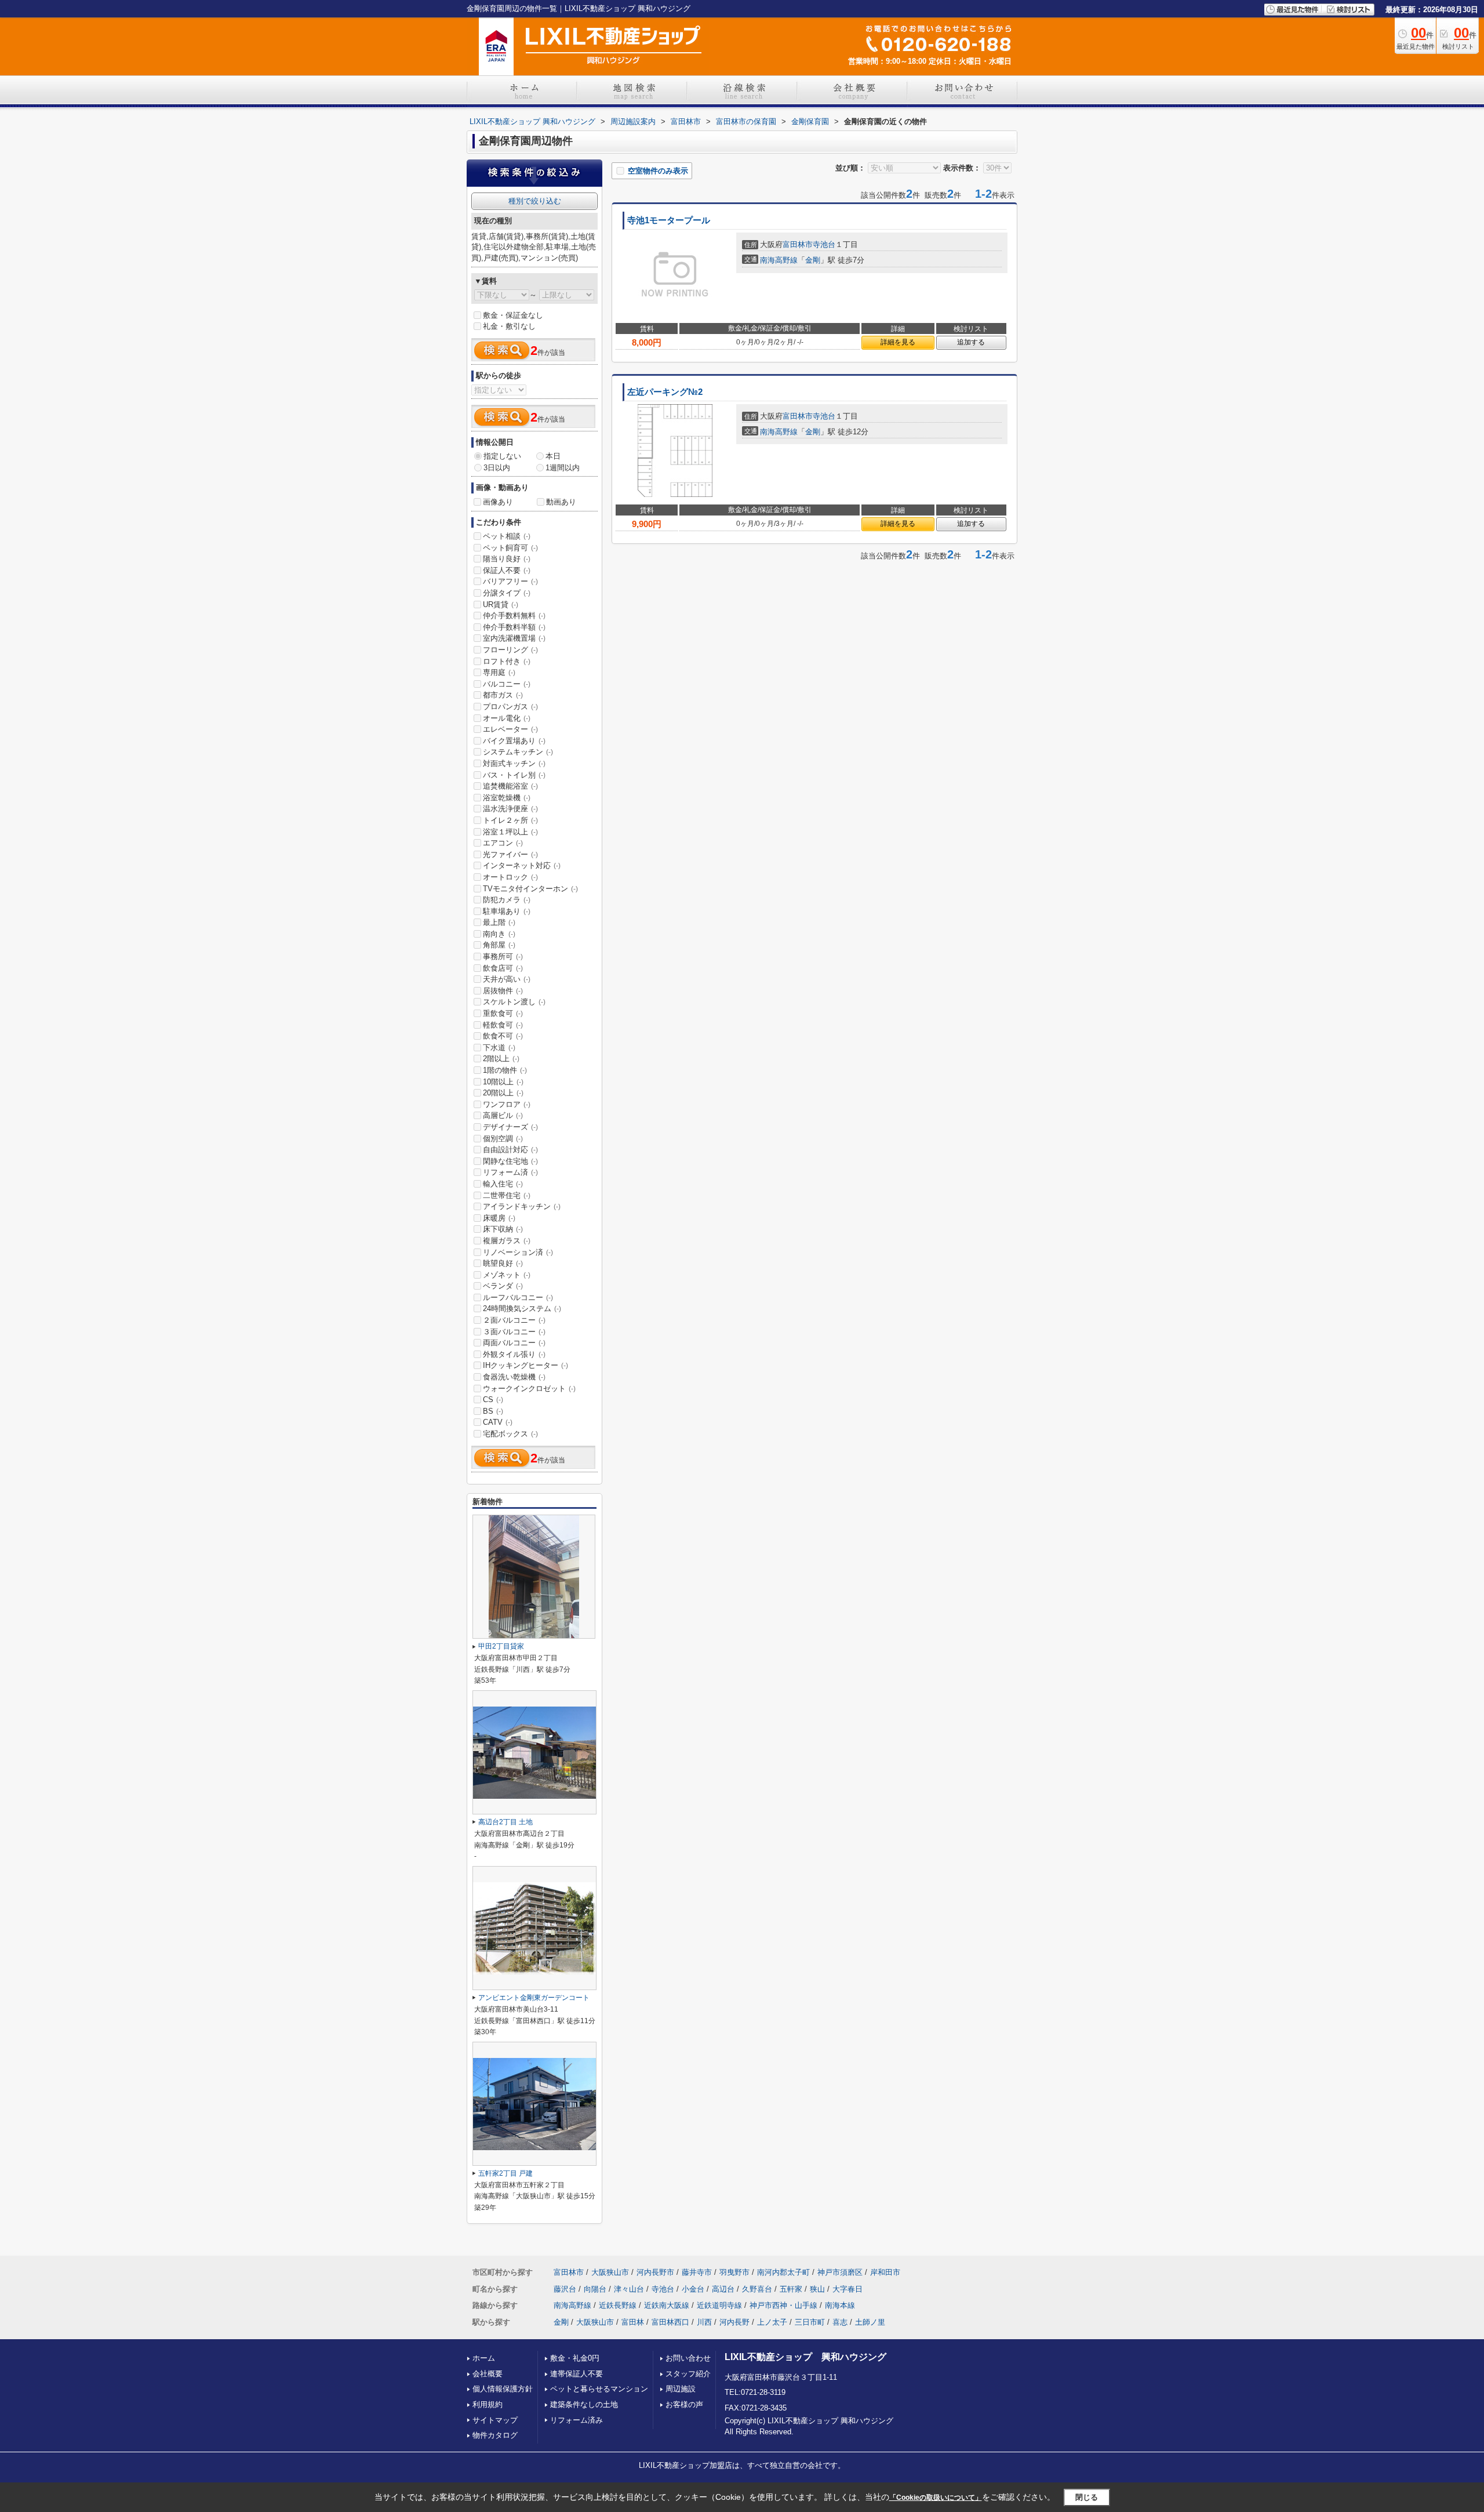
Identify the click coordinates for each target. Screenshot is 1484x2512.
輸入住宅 (503, 1184)
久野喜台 (757, 2289)
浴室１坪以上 (510, 832)
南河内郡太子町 (783, 2272)
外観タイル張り (514, 1354)
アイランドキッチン (522, 1206)
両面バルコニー (514, 1343)
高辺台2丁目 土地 (505, 1822)
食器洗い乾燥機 (514, 1377)
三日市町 (810, 2322)
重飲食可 (503, 1013)
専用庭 (499, 672)
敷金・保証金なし (513, 315)
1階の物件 (505, 1070)
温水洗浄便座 (510, 809)
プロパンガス (510, 707)
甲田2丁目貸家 (501, 1646)
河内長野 (734, 2322)
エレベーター (510, 729)
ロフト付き (507, 661)
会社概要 (488, 2374)
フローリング (510, 650)
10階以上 (503, 1082)
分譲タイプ (507, 593)
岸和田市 (885, 2272)
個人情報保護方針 (503, 2389)
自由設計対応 (510, 1150)
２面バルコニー (514, 1320)
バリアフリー (510, 581)
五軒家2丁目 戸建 (505, 2173)
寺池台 (824, 244)
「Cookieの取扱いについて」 (936, 2498)
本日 (553, 456)
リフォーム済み (576, 2420)
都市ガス (503, 695)
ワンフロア (507, 1104)
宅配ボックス (510, 1434)
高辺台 (723, 2289)
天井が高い (507, 979)
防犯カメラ (507, 900)
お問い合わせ (688, 2358)
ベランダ (503, 1286)
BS (493, 1411)
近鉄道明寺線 (719, 2305)
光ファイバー (510, 854)
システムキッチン (518, 752)
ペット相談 (507, 536)
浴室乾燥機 (507, 798)
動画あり (561, 502)
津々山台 (629, 2289)
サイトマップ (495, 2420)
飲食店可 (503, 968)
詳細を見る (898, 342)
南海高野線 (779, 260)
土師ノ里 (870, 2322)
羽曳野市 (734, 2272)
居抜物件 (503, 991)
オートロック (510, 877)
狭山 (817, 2289)
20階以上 (503, 1093)
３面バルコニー (514, 1332)
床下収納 (503, 1229)
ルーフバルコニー (518, 1297)
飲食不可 (503, 1036)
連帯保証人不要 (576, 2374)
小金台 (693, 2289)
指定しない (502, 456)
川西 (704, 2322)
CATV (498, 1422)
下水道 (499, 1048)
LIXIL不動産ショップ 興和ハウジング (805, 2357)
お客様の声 (684, 2404)
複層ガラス (507, 1241)
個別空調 (503, 1139)
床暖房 (499, 1218)
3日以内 (497, 468)
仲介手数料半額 (514, 627)
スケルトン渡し (514, 1002)
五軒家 (791, 2289)
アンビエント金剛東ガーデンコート (534, 1998)
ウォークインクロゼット (529, 1389)
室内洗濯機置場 (514, 638)
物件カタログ (495, 2435)
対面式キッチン (514, 763)
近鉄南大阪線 (667, 2305)
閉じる (1087, 2497)
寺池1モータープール (669, 220)
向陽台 (595, 2289)
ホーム (484, 2358)
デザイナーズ (510, 1127)
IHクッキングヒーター (525, 1365)
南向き (499, 934)
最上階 (499, 922)
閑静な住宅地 (510, 1161)
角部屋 (499, 945)
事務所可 (503, 956)
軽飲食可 (503, 1025)
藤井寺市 (697, 2272)
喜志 (840, 2322)
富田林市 (798, 244)
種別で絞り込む (535, 201)
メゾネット (507, 1275)
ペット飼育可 (510, 548)
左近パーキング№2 (665, 392)
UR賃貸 (501, 605)
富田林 (633, 2322)
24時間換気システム (522, 1308)
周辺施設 (681, 2389)
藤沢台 (565, 2289)
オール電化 (507, 718)
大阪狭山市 (610, 2272)
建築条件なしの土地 (584, 2404)
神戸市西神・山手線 (783, 2305)
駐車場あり (507, 911)
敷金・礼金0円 (575, 2358)
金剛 (813, 260)
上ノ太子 (772, 2322)
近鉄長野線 (618, 2305)
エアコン (503, 843)
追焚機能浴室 (510, 786)
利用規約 (488, 2404)
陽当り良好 (507, 559)
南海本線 (840, 2305)
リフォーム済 (510, 1172)
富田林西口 (670, 2322)
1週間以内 (563, 468)
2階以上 (501, 1059)
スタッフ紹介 (688, 2374)
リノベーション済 (518, 1252)
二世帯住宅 (507, 1195)
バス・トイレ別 (514, 775)
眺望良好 (503, 1263)
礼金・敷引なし (509, 326)
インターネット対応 (522, 865)
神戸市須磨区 (840, 2272)
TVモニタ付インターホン (530, 889)
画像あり (498, 502)
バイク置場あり (514, 741)
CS (493, 1400)
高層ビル (503, 1115)
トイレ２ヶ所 (510, 820)
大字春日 (848, 2289)
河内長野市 (655, 2272)
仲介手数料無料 (514, 616)
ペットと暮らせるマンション (599, 2389)
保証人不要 (507, 570)
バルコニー (507, 684)
